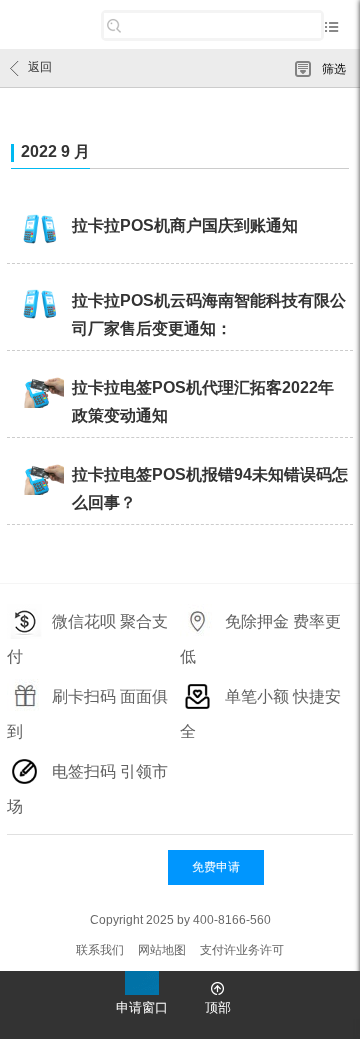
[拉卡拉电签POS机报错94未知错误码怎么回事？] (39, 480)
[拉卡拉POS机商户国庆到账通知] (39, 231)
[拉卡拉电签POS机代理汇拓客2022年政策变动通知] (39, 393)
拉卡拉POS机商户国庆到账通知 (185, 225)
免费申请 (216, 867)
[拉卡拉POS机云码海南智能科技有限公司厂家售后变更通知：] (39, 306)
